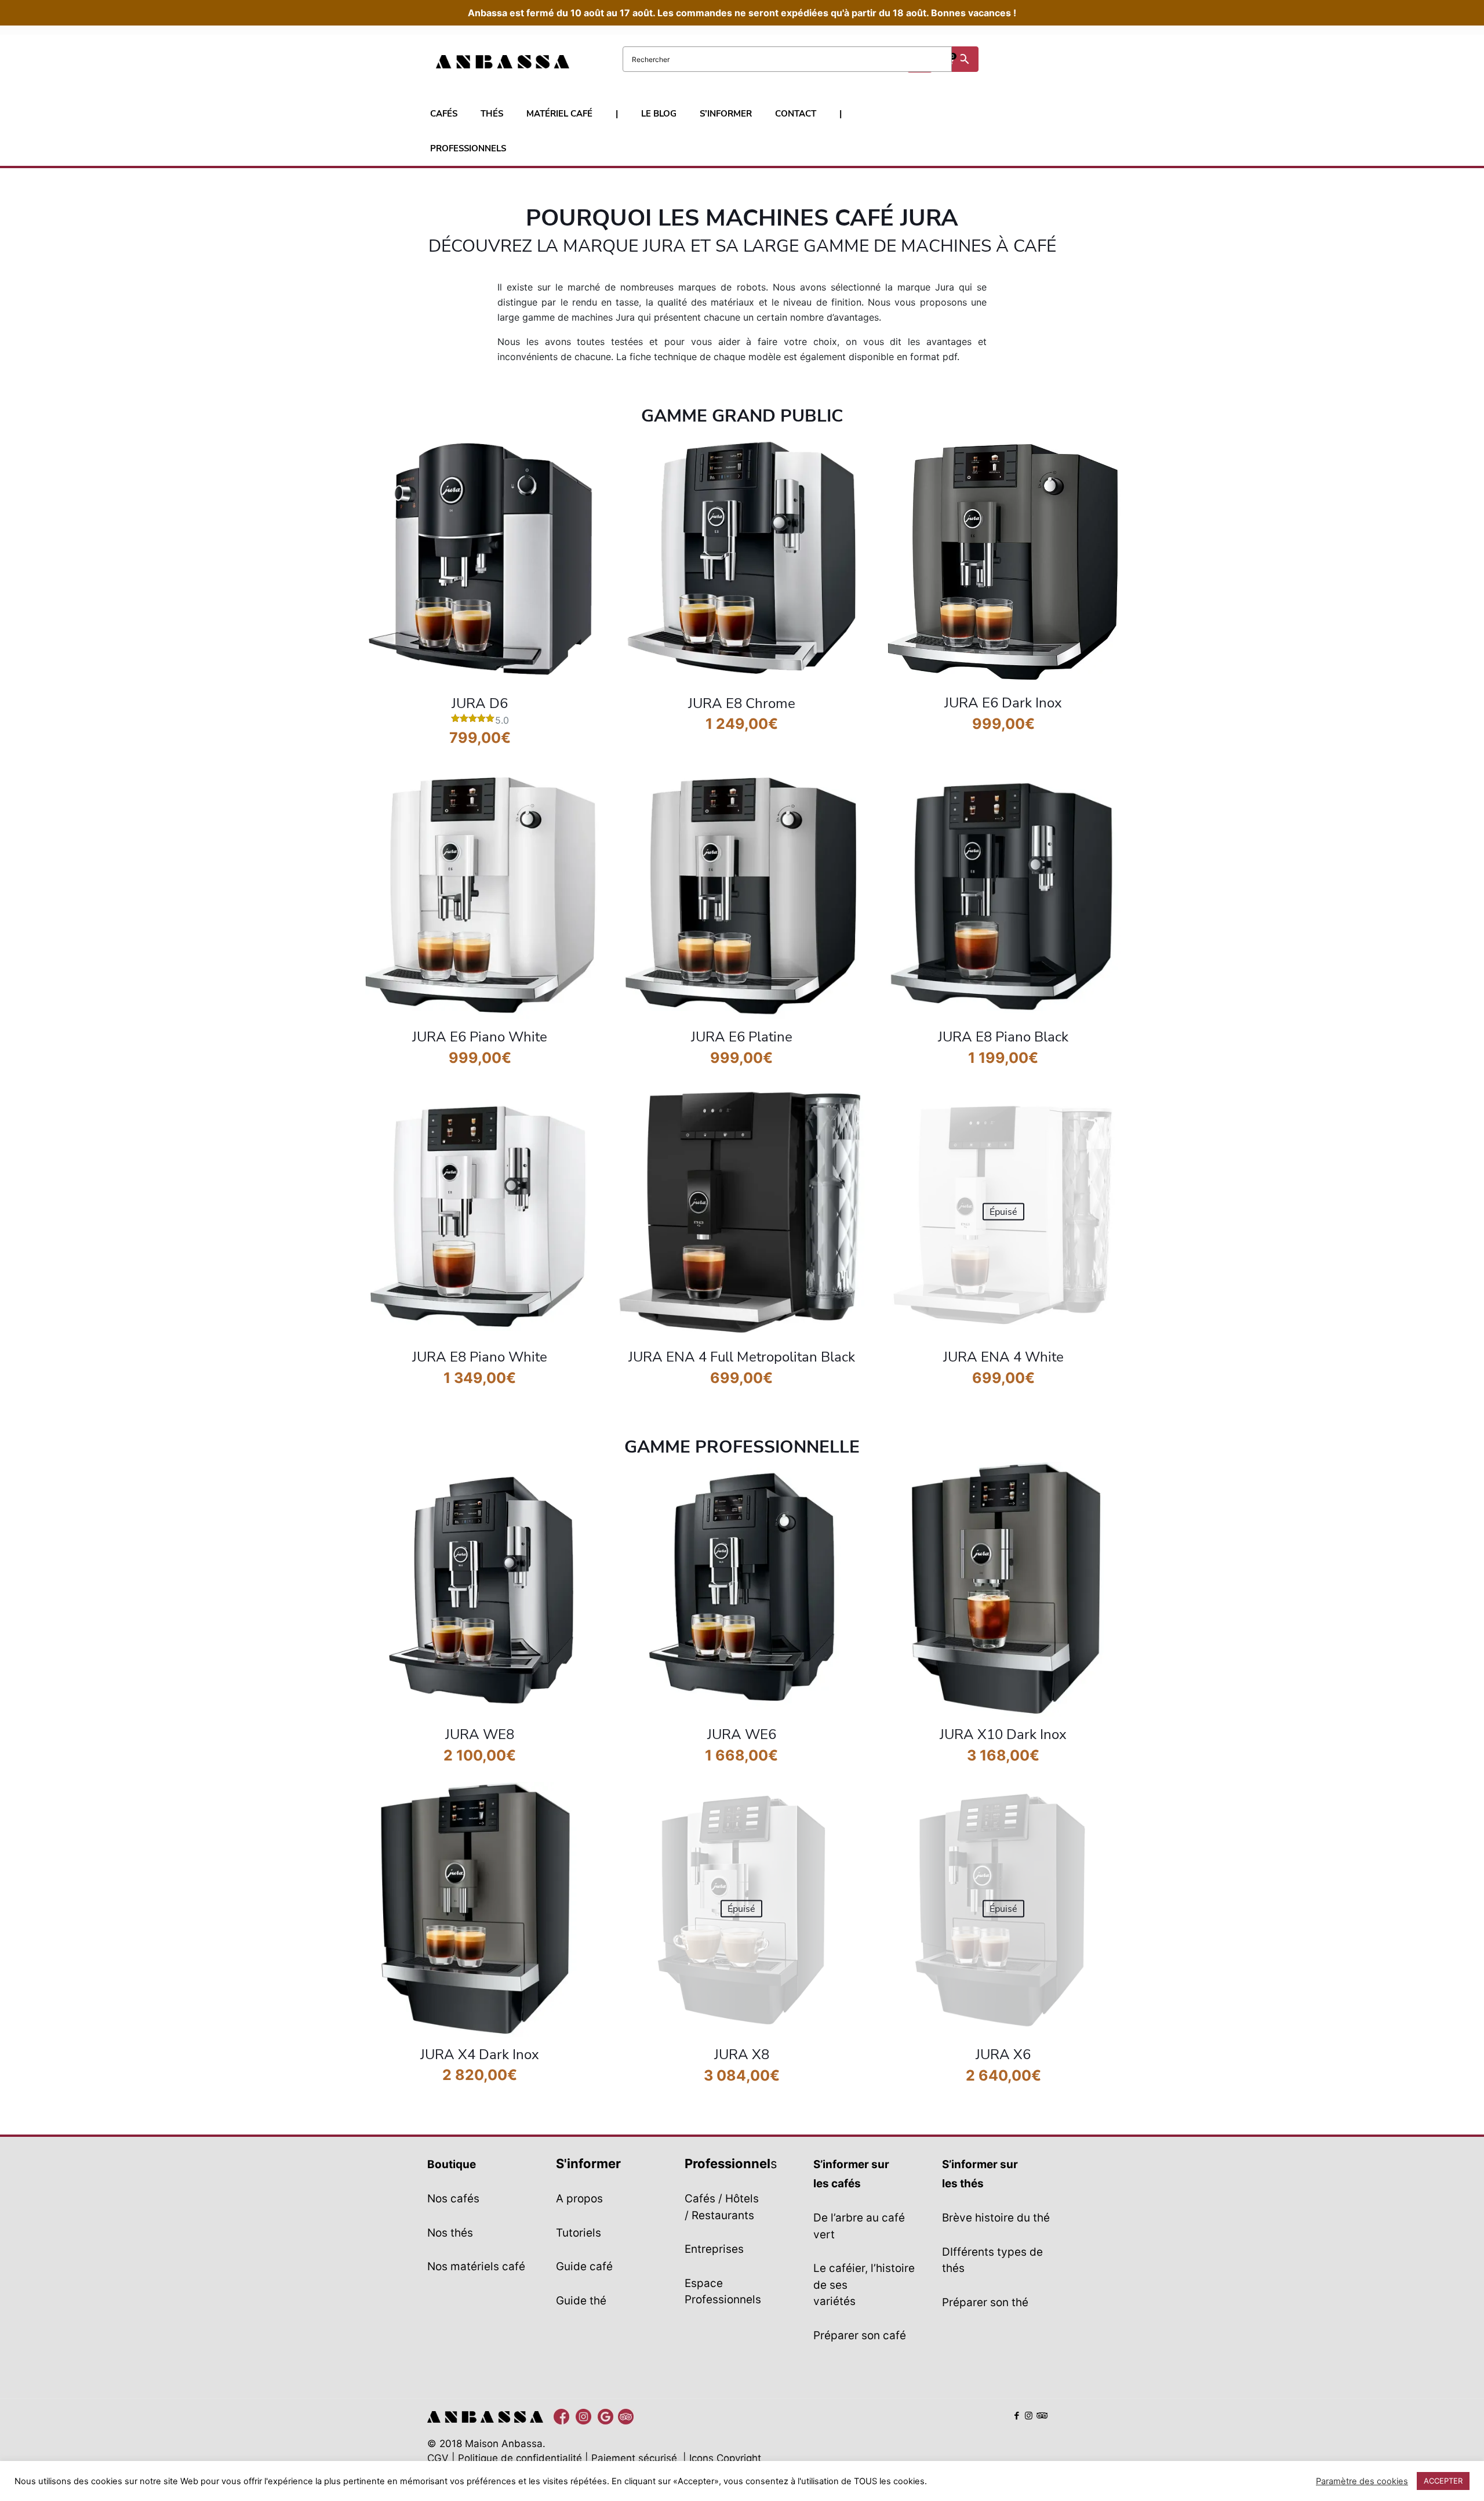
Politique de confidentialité (520, 2458)
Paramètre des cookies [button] (1362, 2481)
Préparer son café (860, 2335)
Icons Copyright (725, 2458)
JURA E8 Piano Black (1003, 1037)
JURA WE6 (742, 1734)
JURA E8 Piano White (480, 1357)
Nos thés (450, 2233)
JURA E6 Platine (742, 1037)
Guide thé (581, 2301)
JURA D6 (480, 703)
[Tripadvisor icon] (1041, 2415)
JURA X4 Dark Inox (480, 2054)
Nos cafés (453, 2199)
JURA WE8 (480, 1734)
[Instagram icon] (1029, 2415)
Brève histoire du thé (996, 2218)
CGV (438, 2458)
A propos (579, 2199)
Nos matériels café (476, 2266)
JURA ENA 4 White (1003, 1357)
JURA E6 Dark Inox (1003, 703)
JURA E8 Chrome (742, 703)
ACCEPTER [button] (1443, 2481)
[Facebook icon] (1016, 2415)
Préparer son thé (985, 2302)
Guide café (584, 2266)
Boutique (452, 2164)
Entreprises (714, 2249)
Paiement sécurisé (634, 2458)
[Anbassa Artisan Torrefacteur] (603, 61)
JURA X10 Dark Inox (1003, 1734)
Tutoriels (579, 2233)
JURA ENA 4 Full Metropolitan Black (742, 1357)
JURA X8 (742, 2054)
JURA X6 (1003, 2054)
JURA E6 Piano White (480, 1037)
